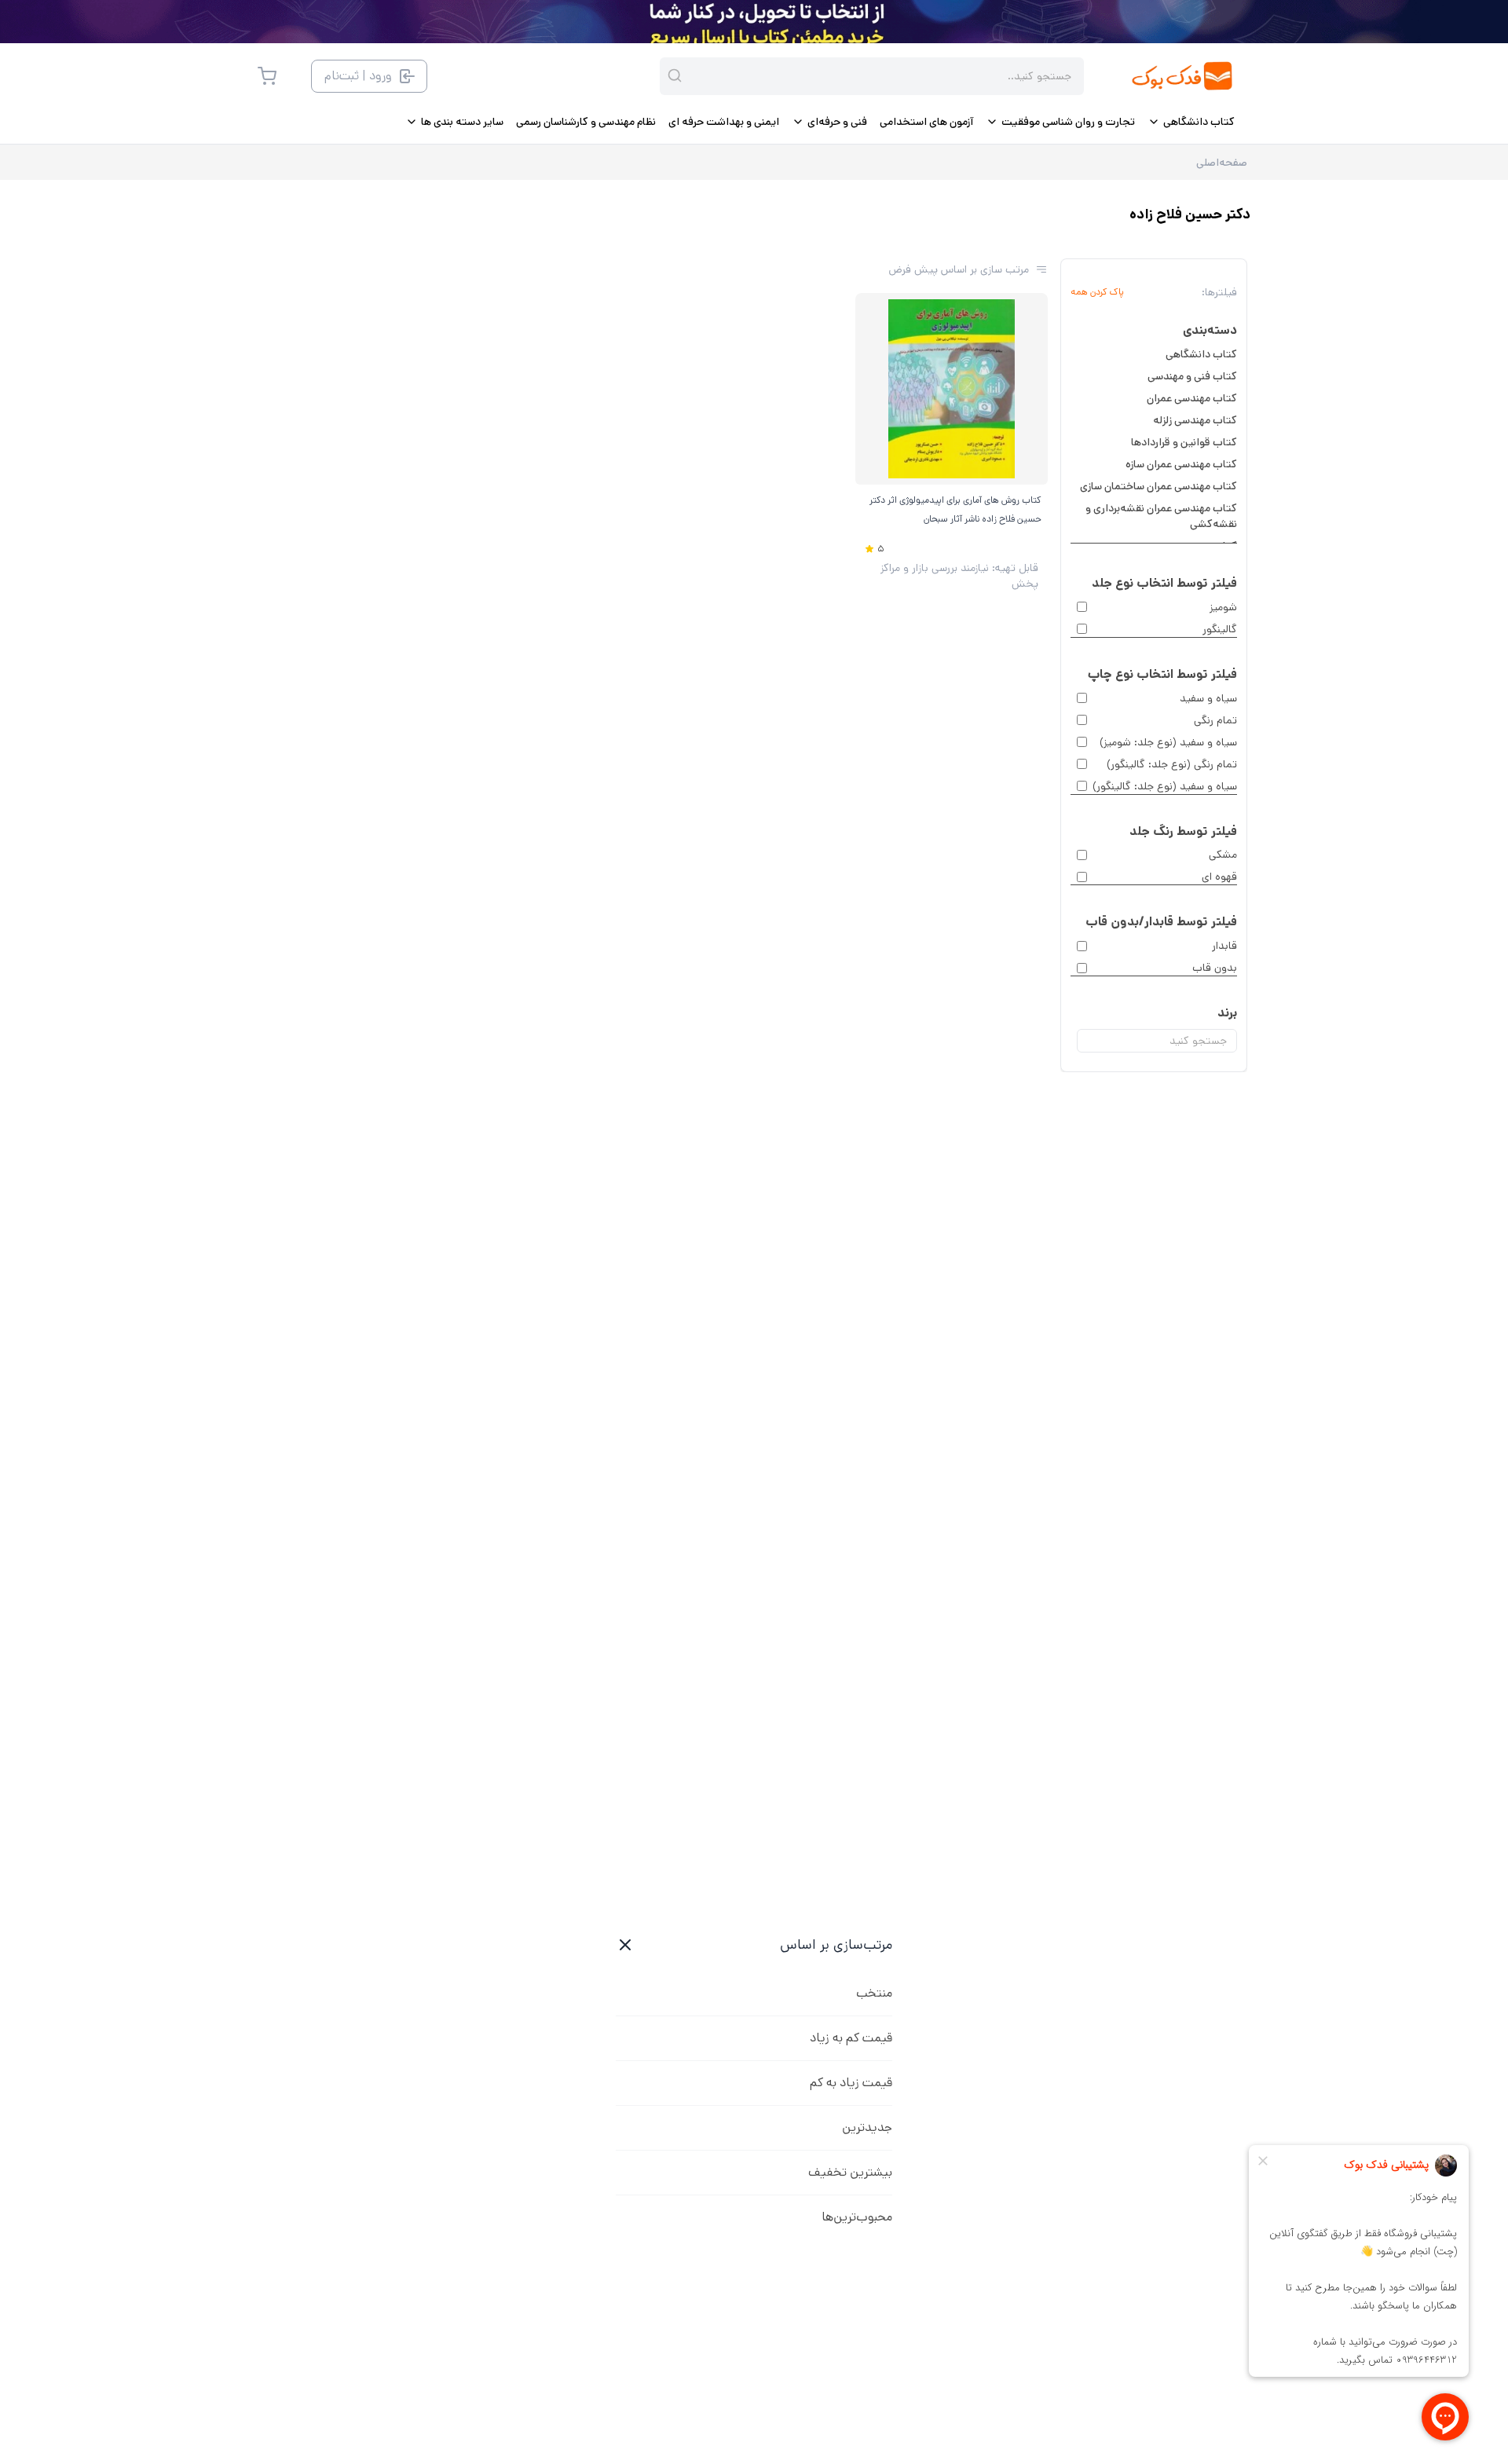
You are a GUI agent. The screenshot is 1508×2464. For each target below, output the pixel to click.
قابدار (1224, 946)
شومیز (1223, 607)
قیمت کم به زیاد (851, 2038)
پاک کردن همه (1097, 292)
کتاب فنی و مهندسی (1192, 376)
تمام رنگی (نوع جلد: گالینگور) (1172, 764)
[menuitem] (1191, 122)
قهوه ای (1219, 877)
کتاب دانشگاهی (1201, 354)
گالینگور (1220, 629)
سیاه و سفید (1208, 698)
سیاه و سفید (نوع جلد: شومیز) (1168, 742)
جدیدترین (867, 2127)
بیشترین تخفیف (850, 2172)
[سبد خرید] (267, 76)
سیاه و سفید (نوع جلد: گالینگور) (1165, 786)
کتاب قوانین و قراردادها (1184, 442)
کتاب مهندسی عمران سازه (1181, 464)
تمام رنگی (1215, 720)
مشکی (1223, 855)
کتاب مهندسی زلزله (1195, 420)
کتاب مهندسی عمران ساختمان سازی (1158, 486)
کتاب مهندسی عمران (1192, 398)
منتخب (874, 1993)
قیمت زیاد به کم (851, 2083)
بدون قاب (1215, 968)
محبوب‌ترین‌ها (857, 2217)
